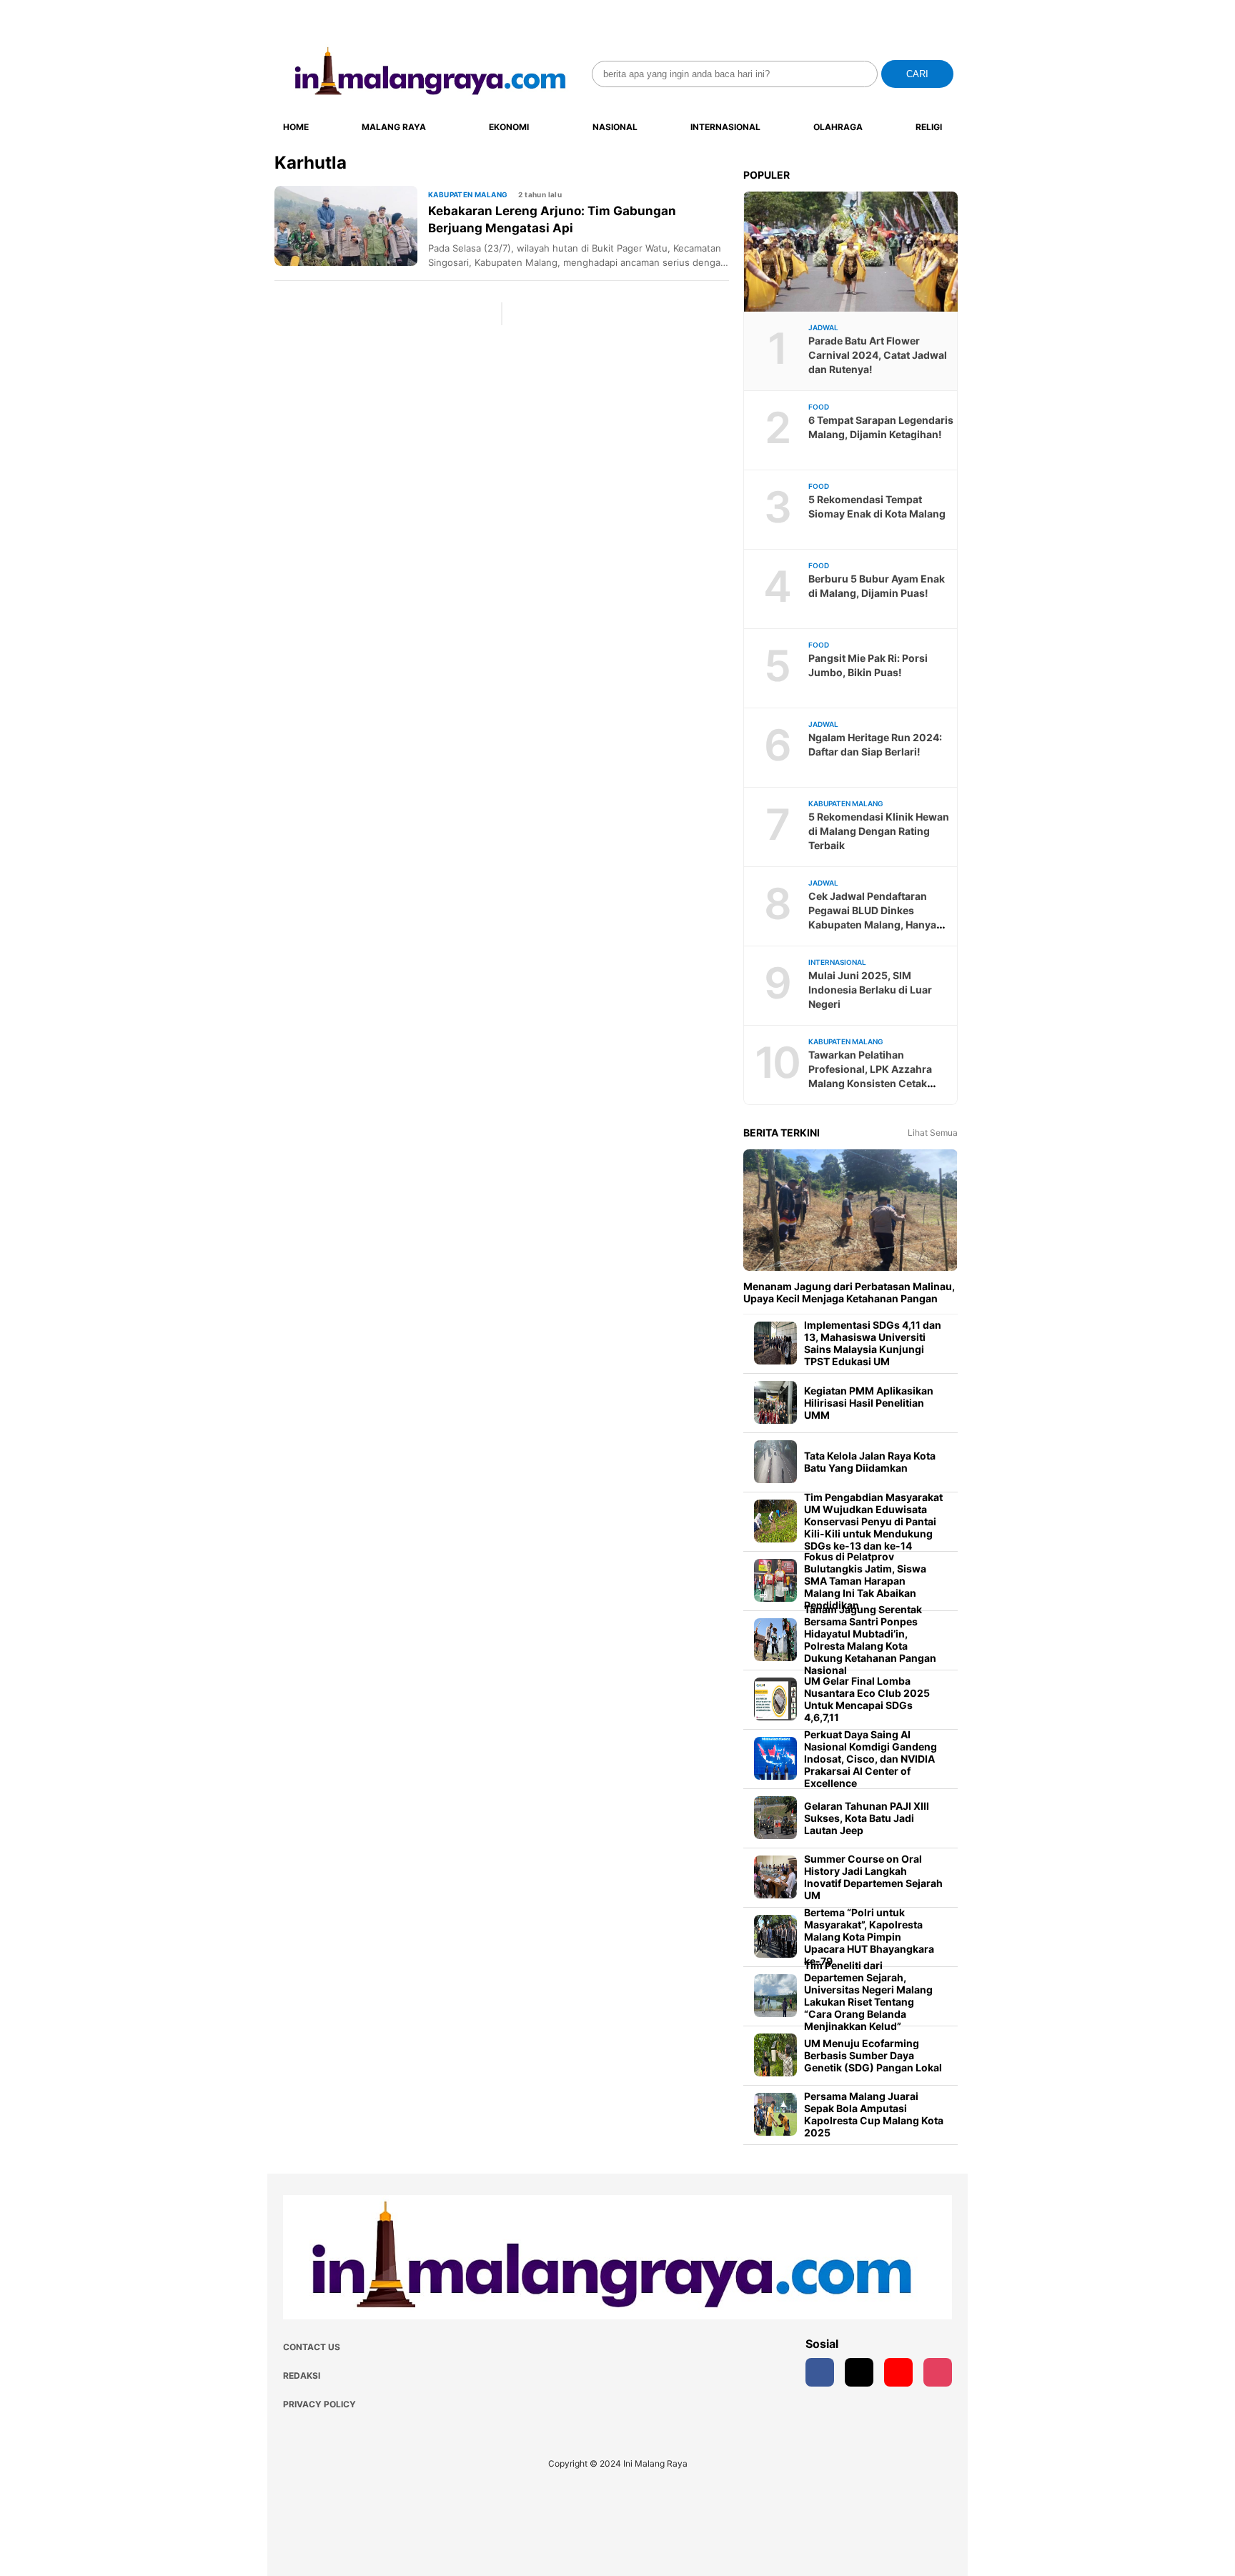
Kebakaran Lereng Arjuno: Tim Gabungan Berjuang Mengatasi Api (552, 219)
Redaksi (302, 2376)
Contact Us (312, 2347)
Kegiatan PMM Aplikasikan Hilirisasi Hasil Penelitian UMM (869, 1403)
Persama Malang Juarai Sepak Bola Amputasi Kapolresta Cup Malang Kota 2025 (874, 2114)
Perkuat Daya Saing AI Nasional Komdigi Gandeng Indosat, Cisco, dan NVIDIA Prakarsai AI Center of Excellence (871, 1759)
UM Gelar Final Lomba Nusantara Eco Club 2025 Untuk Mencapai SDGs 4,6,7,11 (867, 1699)
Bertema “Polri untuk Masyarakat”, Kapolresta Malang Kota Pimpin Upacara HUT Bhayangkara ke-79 (869, 1937)
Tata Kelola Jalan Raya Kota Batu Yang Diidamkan (870, 1462)
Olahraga (838, 127)
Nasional (615, 127)
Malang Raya (394, 127)
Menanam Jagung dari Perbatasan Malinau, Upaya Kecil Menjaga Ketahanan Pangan (849, 1292)
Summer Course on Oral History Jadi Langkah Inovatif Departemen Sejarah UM (873, 1877)
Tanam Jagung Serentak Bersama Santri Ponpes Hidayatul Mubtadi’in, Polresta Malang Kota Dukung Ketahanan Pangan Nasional (870, 1640)
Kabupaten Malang (468, 194)
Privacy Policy (319, 2404)
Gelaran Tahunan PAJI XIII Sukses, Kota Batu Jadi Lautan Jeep (867, 1818)
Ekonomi (509, 127)
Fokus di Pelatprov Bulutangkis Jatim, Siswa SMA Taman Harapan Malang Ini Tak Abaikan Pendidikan (865, 1581)
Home (296, 127)
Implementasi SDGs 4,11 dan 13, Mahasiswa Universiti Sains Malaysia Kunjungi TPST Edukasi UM (873, 1343)
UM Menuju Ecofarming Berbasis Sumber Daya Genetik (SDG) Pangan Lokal (873, 2055)
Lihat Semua (933, 1133)
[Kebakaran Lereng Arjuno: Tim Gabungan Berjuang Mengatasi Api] (351, 226)
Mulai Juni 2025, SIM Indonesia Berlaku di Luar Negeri (870, 990)
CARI (917, 74)
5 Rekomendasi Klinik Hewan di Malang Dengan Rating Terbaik (879, 831)
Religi (929, 127)
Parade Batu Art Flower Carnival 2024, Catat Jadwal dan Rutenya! (878, 355)
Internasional (725, 127)
